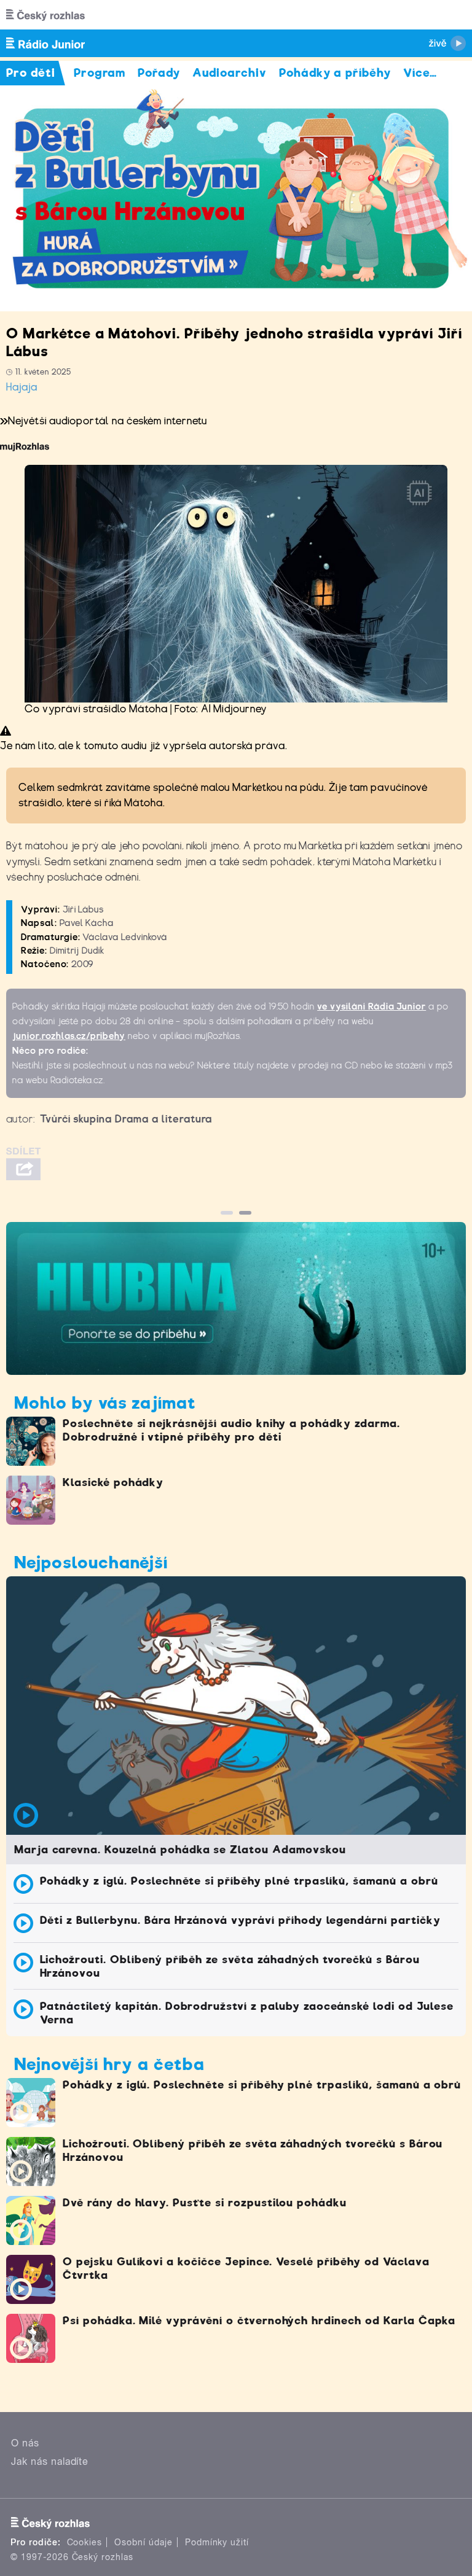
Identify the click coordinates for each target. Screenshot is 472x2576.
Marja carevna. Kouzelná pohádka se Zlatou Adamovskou (180, 1850)
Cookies (85, 2542)
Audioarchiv (230, 73)
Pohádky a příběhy (335, 73)
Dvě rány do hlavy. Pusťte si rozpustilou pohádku (205, 2203)
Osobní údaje (144, 2542)
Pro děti (31, 73)
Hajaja (22, 387)
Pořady (159, 73)
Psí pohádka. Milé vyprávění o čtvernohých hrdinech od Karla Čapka (259, 2321)
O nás (25, 2443)
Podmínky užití (217, 2542)
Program (100, 73)
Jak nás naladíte (50, 2461)
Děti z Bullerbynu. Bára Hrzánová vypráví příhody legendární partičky (240, 1920)
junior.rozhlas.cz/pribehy (69, 1036)
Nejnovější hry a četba (109, 2064)
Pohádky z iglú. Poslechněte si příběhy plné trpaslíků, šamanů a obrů (239, 1881)
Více (420, 73)
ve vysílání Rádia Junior (372, 1006)
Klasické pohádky (113, 1482)
